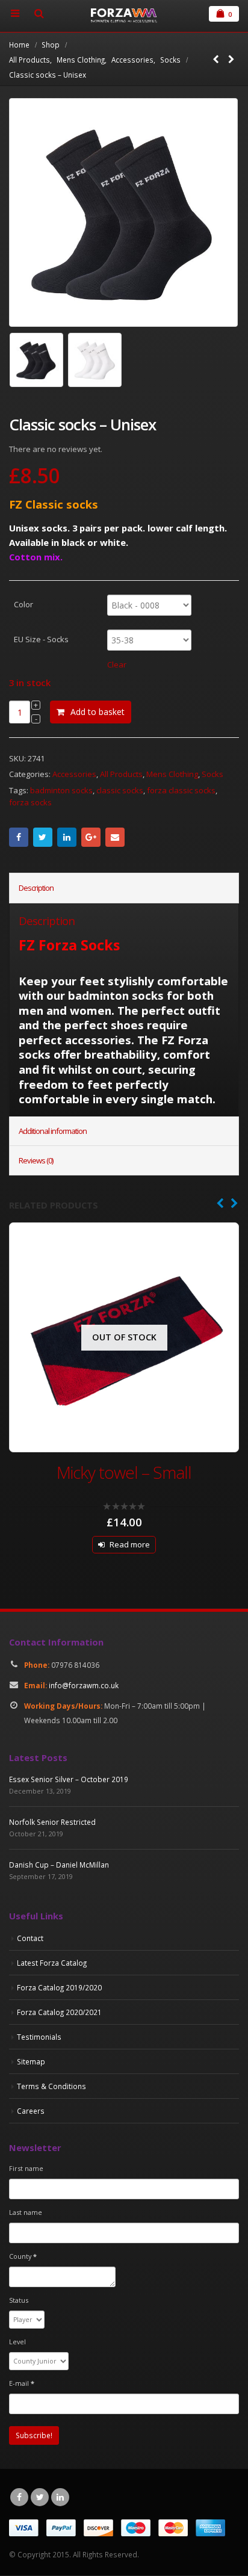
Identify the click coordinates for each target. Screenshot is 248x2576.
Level (17, 2342)
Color (23, 604)
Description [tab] (36, 888)
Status (19, 2300)
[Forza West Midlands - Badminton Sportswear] (124, 16)
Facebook (19, 837)
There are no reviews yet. (56, 449)
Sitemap (31, 2061)
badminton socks (61, 790)
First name (26, 2168)
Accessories (74, 774)
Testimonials (39, 2037)
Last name (26, 2212)
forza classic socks (181, 790)
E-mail (22, 2383)
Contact (30, 1938)
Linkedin (60, 2497)
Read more (130, 1544)
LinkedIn (67, 837)
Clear (117, 664)
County (23, 2256)
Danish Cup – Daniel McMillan (59, 1865)
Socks (212, 774)
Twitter (43, 837)
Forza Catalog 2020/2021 (59, 2012)
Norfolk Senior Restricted (52, 1822)
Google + (91, 837)
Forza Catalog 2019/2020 (59, 1987)
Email (115, 837)
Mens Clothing (172, 774)
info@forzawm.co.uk (84, 1685)
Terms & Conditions (51, 2086)
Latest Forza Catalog (52, 1963)
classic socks (120, 790)
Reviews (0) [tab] (36, 1160)
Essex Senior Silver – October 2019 (69, 1779)
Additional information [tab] (53, 1131)
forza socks (30, 802)
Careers (31, 2111)
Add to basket (98, 712)
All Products (121, 774)
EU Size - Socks (41, 639)
